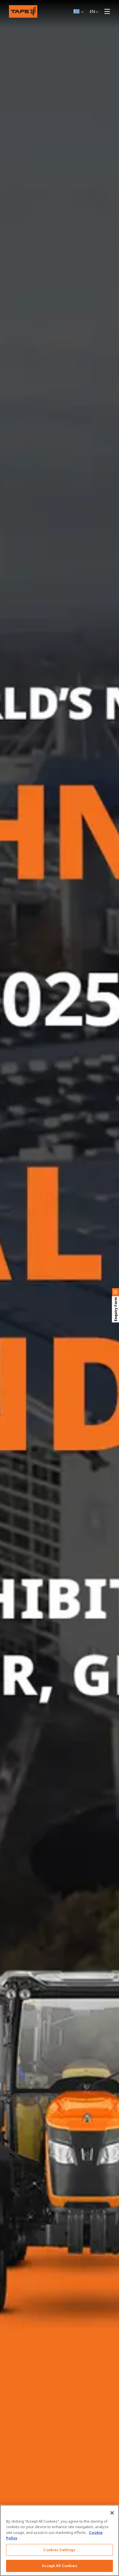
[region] (59, 2540)
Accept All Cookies (59, 2566)
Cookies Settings (59, 2550)
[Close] (112, 2513)
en (92, 11)
